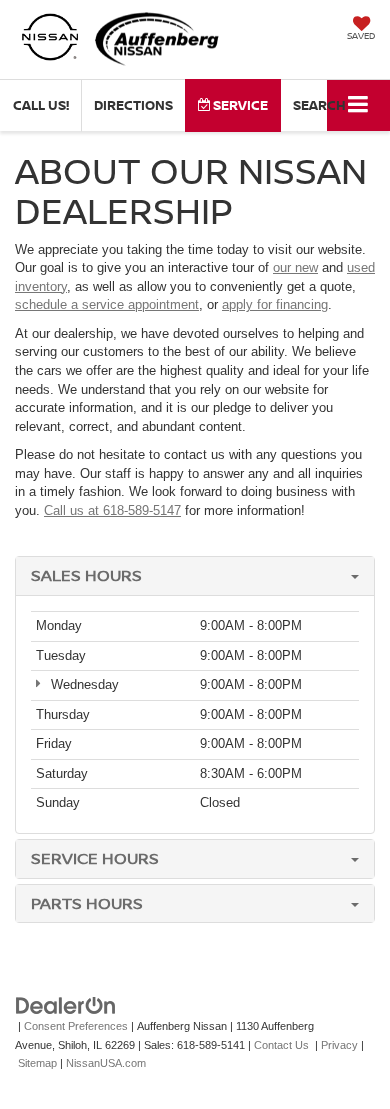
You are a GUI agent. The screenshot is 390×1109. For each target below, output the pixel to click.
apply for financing (275, 304)
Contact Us (281, 1045)
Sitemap (37, 1063)
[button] (41, 105)
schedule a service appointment (107, 304)
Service (239, 105)
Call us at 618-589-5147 (112, 510)
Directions (133, 105)
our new (295, 267)
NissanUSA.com (106, 1063)
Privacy (339, 1045)
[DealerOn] (66, 1005)
